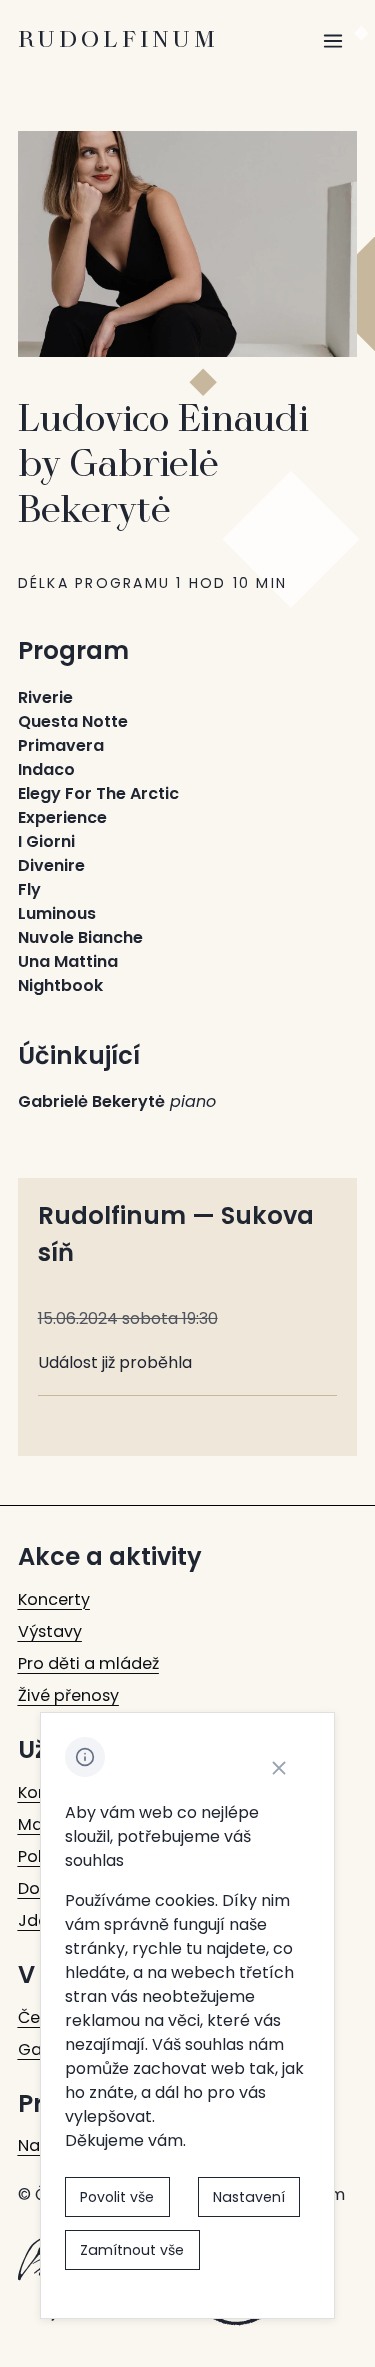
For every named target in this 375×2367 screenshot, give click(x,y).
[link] (54, 1600)
